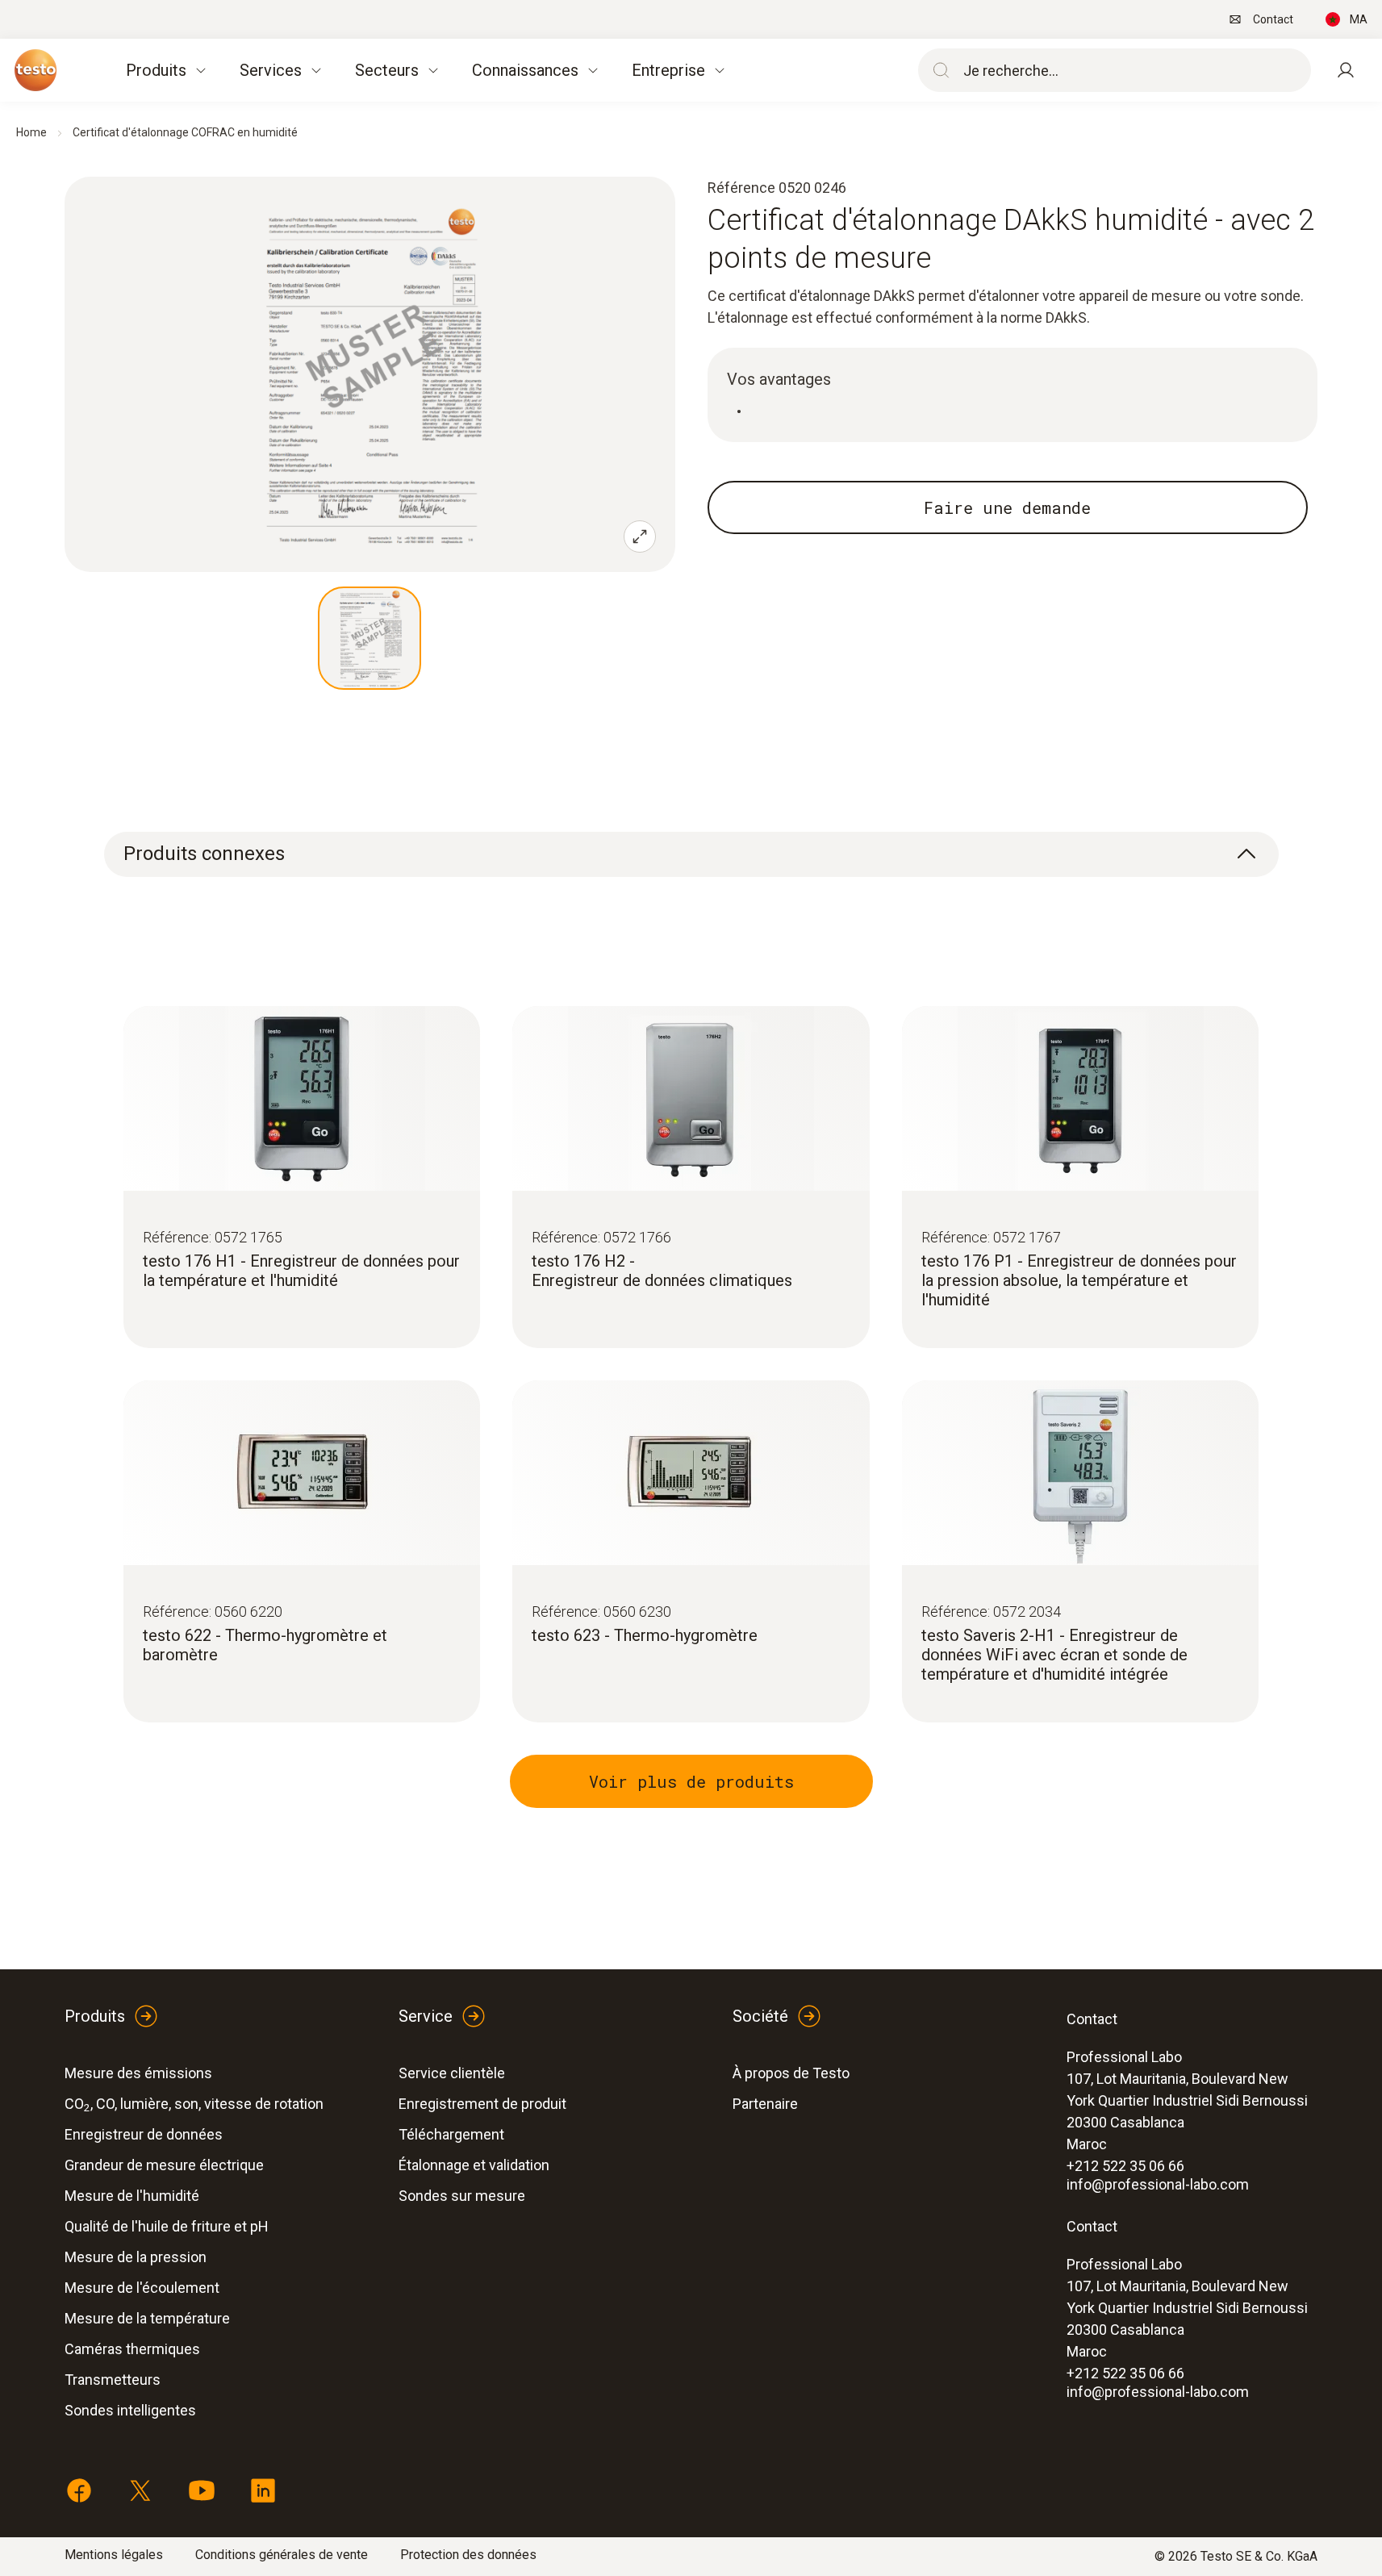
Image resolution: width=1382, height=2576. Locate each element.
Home (31, 132)
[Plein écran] (640, 536)
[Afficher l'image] (370, 638)
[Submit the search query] (937, 70)
